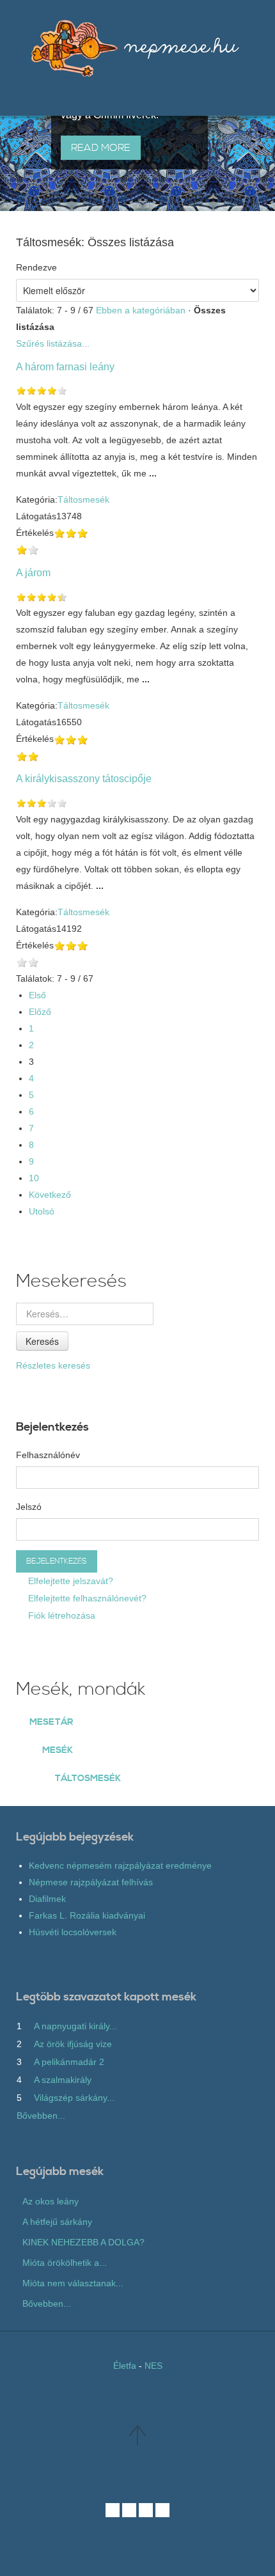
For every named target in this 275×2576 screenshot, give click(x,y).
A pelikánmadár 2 (69, 2062)
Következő (50, 1195)
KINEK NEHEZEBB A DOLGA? (83, 2242)
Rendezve (36, 267)
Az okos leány (51, 2201)
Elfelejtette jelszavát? (69, 1581)
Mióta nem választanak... (73, 2283)
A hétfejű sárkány (57, 2222)
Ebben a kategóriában (141, 310)
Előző (40, 1012)
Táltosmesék (83, 499)
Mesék (58, 1750)
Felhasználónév (48, 1455)
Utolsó (42, 1211)
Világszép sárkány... (74, 2098)
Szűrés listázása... (53, 343)
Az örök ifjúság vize (73, 2044)
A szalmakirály (63, 2080)
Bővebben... (41, 2116)
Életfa (125, 2366)
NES (153, 2366)
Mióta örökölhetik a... (65, 2263)
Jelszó (29, 1507)
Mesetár (51, 1722)
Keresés (42, 1341)
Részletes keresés (53, 1365)
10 (34, 1178)
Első (37, 995)
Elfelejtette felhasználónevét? (86, 1598)
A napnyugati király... (75, 2026)
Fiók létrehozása (60, 1615)
